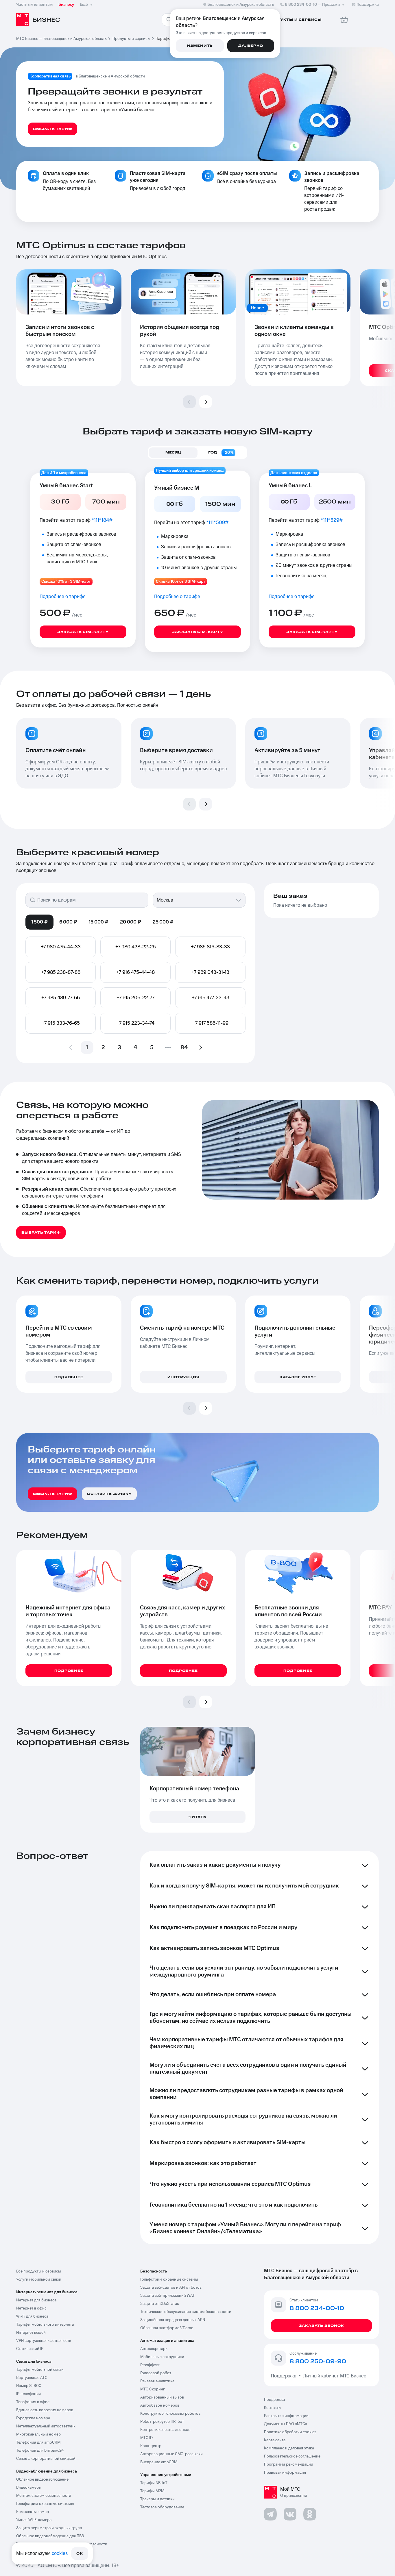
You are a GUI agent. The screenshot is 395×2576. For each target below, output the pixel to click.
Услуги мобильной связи (39, 2279)
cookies (60, 2553)
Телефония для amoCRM (38, 2442)
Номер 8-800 (29, 2386)
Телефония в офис (33, 2402)
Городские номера (33, 2418)
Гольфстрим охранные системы (45, 2504)
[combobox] (193, 900)
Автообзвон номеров (160, 2405)
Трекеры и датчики (157, 2499)
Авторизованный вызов (162, 2397)
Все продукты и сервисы (39, 2271)
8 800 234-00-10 (312, 5)
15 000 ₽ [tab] (99, 922)
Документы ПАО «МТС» (286, 2424)
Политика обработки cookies (290, 2432)
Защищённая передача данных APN (173, 2320)
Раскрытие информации (286, 2416)
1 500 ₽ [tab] (39, 922)
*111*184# (102, 520)
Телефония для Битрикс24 (40, 2451)
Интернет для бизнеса (36, 2300)
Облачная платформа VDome (167, 2328)
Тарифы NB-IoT (154, 2483)
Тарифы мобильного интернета (45, 2325)
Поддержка (285, 2376)
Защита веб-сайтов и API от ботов (171, 2288)
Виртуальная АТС (32, 2378)
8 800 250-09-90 (318, 2362)
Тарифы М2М (152, 2491)
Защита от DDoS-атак (160, 2304)
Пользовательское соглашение (292, 2456)
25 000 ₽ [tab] (163, 922)
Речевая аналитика (157, 2381)
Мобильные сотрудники (162, 2357)
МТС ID (146, 2438)
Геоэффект (150, 2365)
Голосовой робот (156, 2373)
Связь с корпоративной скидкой (46, 2459)
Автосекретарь (154, 2349)
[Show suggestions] (238, 900)
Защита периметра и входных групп (49, 2528)
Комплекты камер (33, 2512)
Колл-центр (151, 2446)
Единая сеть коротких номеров (45, 2410)
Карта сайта (275, 2440)
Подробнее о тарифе (63, 597)
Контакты (273, 2408)
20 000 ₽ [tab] (131, 922)
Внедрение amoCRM (159, 2462)
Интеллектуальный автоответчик (46, 2426)
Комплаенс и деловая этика (289, 2448)
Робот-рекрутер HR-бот (162, 2422)
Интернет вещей (31, 2333)
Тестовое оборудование (162, 2507)
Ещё (84, 5)
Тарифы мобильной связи (40, 2370)
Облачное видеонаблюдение (42, 2479)
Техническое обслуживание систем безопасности (186, 2312)
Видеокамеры (29, 2488)
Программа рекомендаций (289, 2464)
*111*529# (332, 520)
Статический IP (30, 2349)
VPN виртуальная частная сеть (44, 2341)
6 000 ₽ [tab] (68, 922)
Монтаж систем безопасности (44, 2496)
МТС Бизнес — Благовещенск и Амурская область (61, 39)
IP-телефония (28, 2394)
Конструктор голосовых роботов (170, 2414)
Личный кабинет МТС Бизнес (335, 2376)
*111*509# (217, 523)
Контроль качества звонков (165, 2430)
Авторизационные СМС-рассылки (171, 2454)
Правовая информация (285, 2473)
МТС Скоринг (153, 2389)
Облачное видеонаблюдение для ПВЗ (50, 2536)
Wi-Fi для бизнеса (32, 2316)
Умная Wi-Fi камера (34, 2520)
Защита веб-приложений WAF (168, 2296)
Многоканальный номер (38, 2434)
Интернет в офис (31, 2308)
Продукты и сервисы (131, 39)
